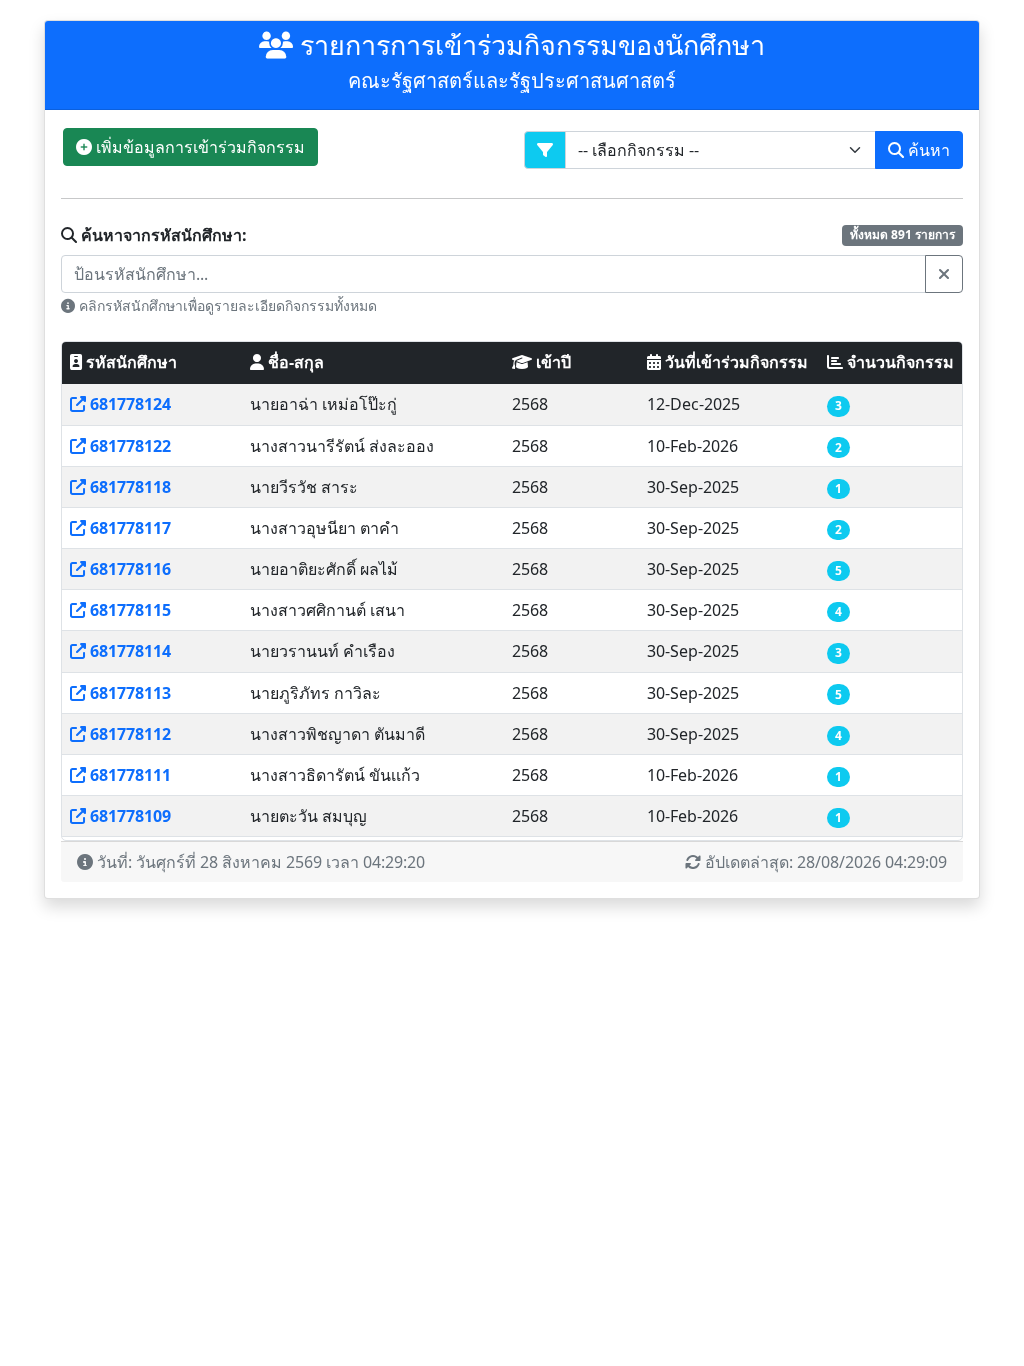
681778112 (130, 734)
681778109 (130, 816)
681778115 (130, 610)
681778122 (130, 446)
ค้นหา (927, 150)
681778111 (130, 775)
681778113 (130, 693)
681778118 (130, 487)
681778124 (130, 404)
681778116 (130, 569)
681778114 (130, 651)
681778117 (130, 528)
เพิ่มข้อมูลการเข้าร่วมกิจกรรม (198, 147)
